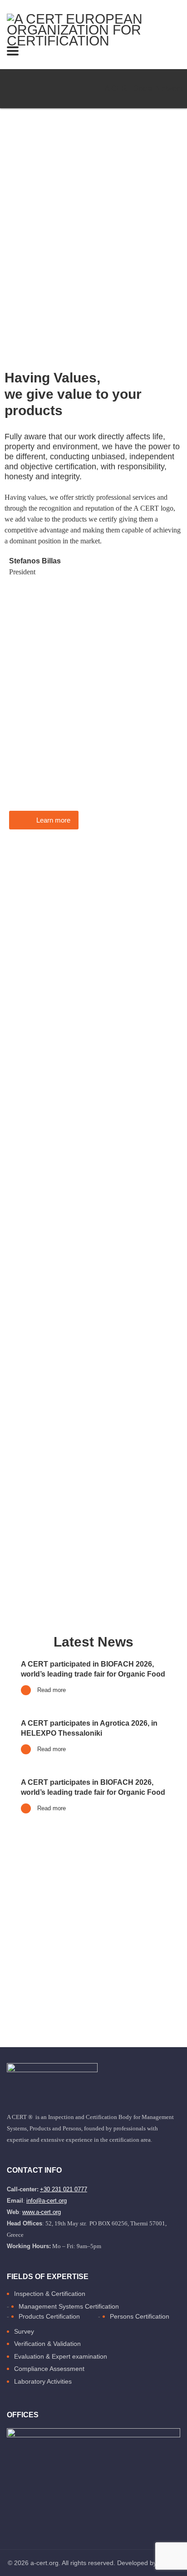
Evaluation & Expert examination (61, 2356)
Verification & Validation (47, 2344)
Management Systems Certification (69, 2306)
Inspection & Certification (50, 2294)
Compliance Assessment (49, 2369)
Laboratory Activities (43, 2381)
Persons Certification (140, 2316)
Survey (24, 2331)
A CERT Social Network (144, 88)
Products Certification (49, 2316)
